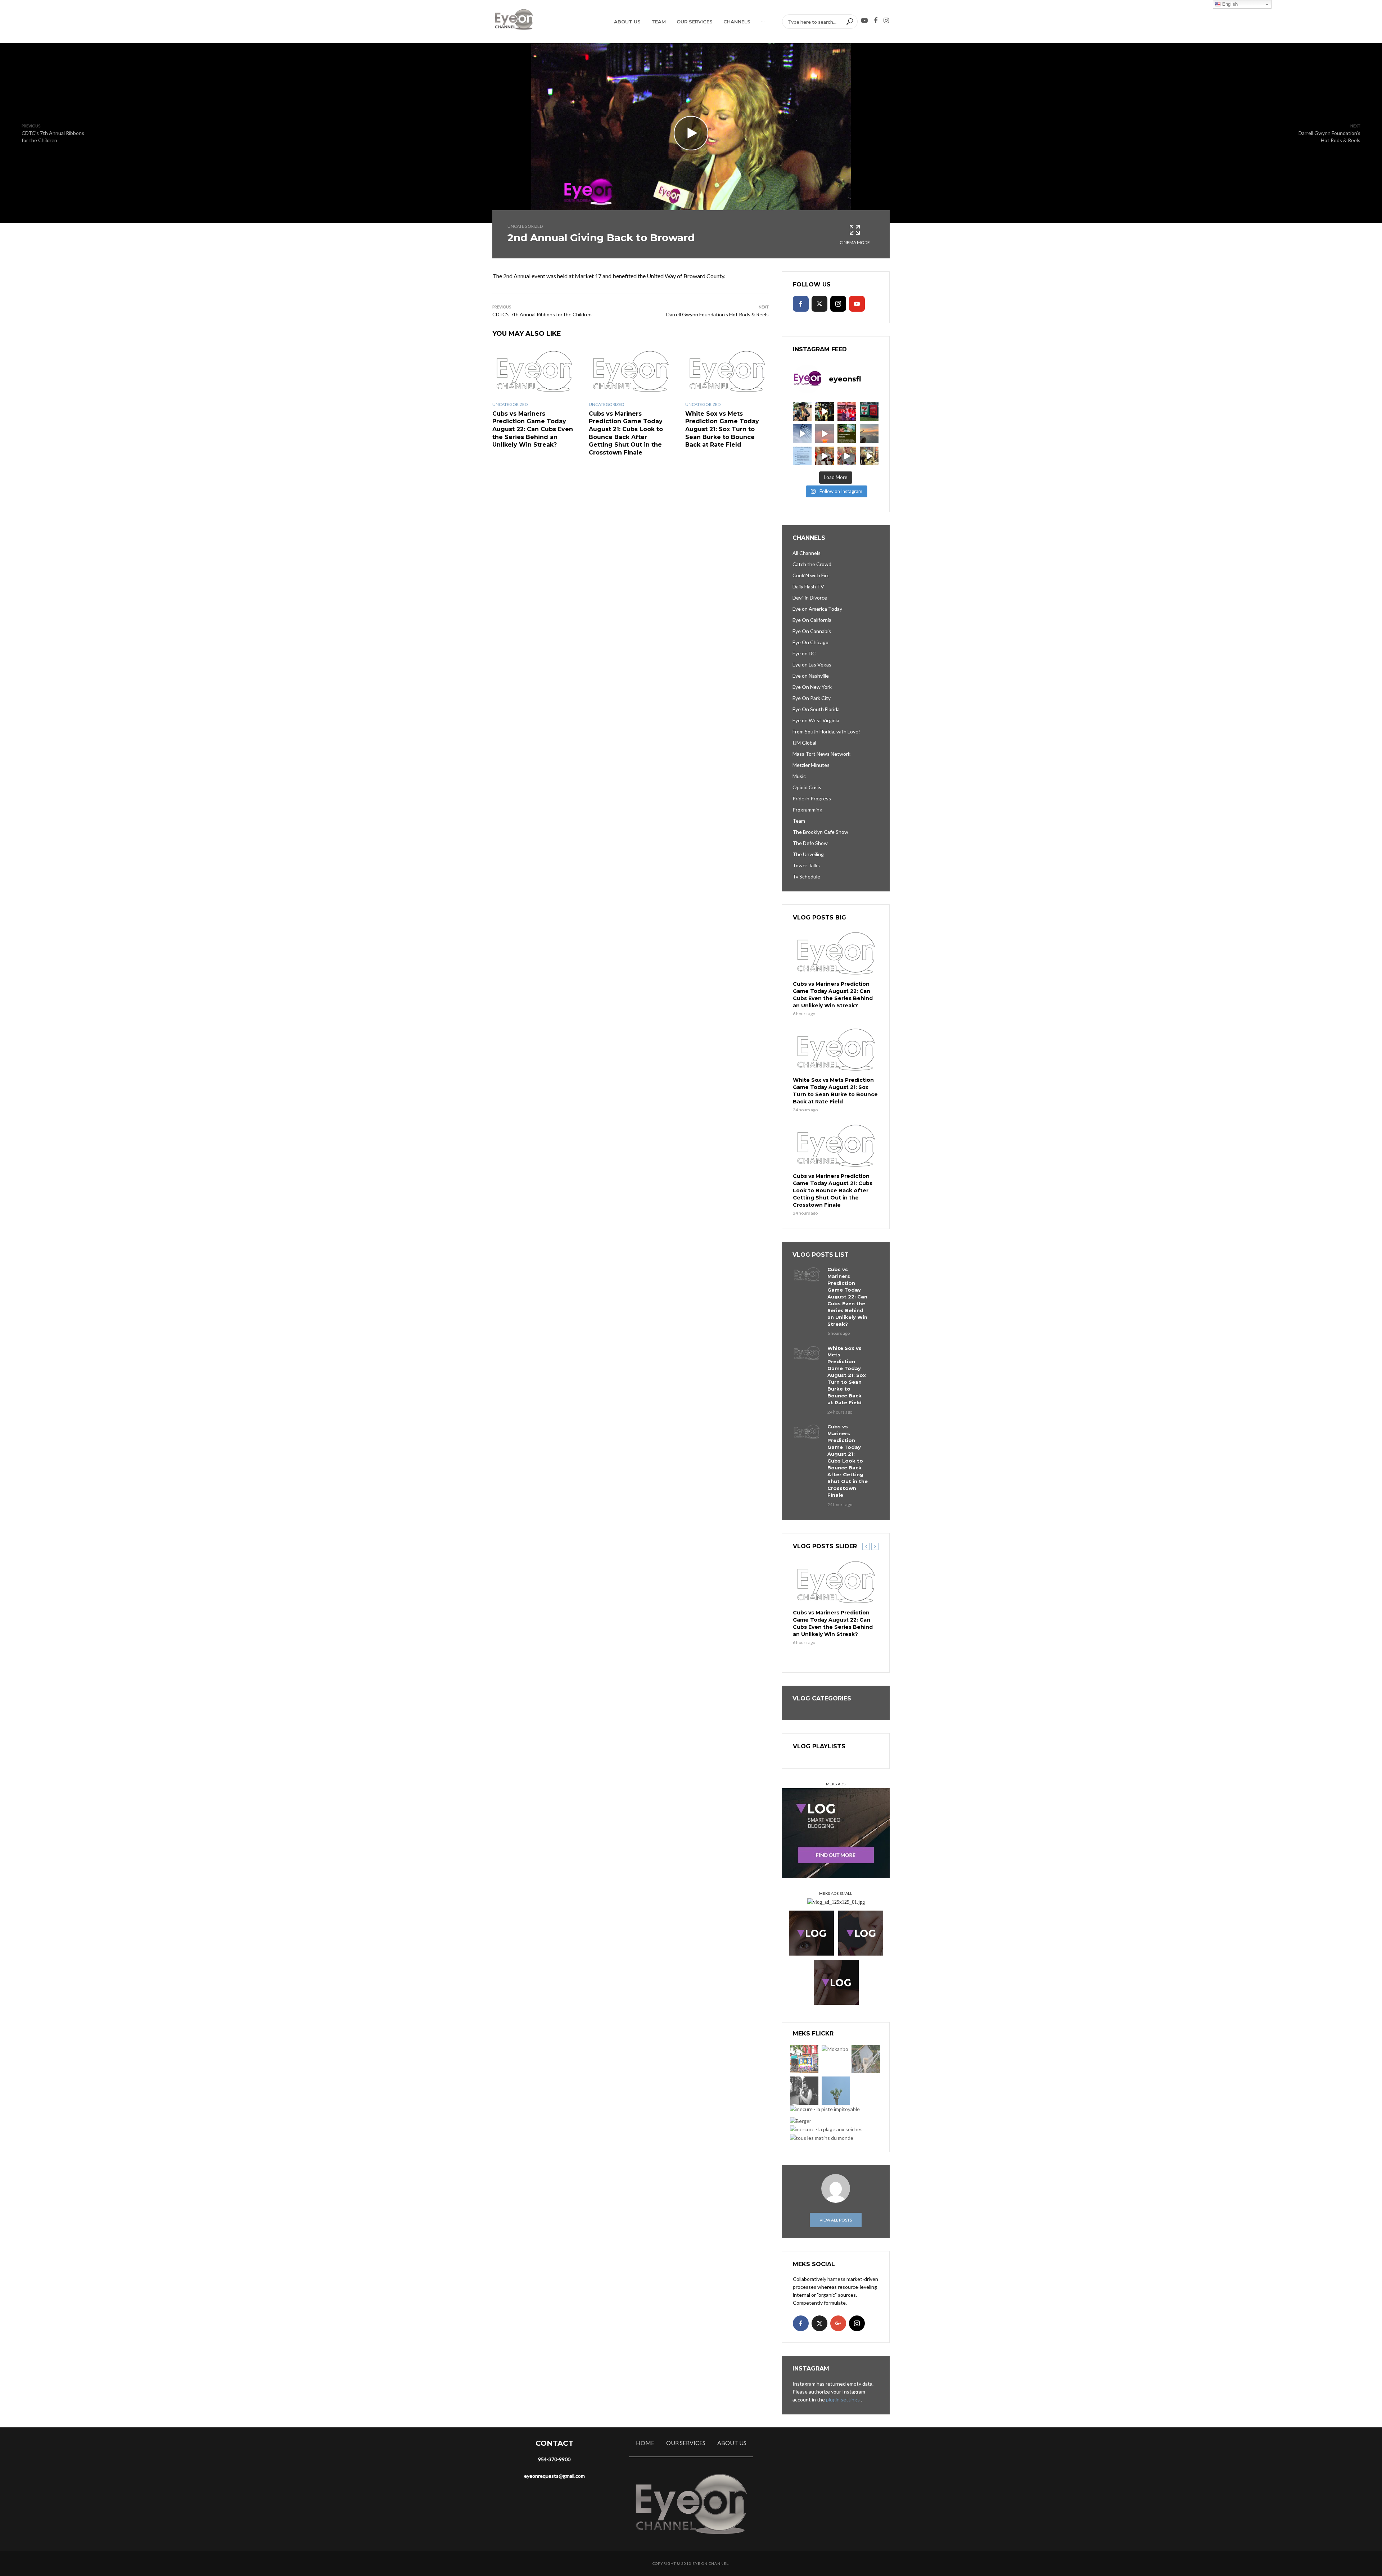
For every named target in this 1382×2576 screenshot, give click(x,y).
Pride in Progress (812, 798)
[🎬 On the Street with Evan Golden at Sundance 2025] (869, 456)
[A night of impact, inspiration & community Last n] (802, 411)
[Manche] (866, 2059)
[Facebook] (801, 304)
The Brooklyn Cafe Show (820, 832)
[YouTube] (857, 304)
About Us (627, 22)
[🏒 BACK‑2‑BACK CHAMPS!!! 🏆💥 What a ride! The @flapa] (847, 411)
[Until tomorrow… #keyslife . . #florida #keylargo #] (825, 434)
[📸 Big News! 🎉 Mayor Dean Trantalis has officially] (802, 456)
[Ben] (804, 2091)
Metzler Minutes (811, 765)
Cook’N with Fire (811, 575)
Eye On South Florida (816, 709)
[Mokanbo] (835, 2049)
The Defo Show (810, 843)
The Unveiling (808, 854)
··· (763, 22)
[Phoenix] (836, 2091)
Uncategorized (525, 226)
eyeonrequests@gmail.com (554, 2476)
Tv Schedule (806, 876)
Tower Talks (806, 865)
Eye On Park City (812, 698)
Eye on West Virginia (816, 720)
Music (799, 776)
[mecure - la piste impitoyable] (825, 2109)
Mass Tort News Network (821, 754)
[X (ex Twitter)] (819, 304)
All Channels (807, 553)
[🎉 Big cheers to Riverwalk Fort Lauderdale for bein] (847, 434)
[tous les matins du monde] (822, 2137)
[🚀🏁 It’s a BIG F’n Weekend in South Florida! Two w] (802, 434)
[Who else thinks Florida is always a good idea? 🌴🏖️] (869, 434)
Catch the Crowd (812, 564)
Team (659, 22)
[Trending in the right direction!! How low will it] (869, 411)
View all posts (836, 2220)
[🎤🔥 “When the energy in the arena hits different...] (847, 456)
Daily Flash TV (808, 586)
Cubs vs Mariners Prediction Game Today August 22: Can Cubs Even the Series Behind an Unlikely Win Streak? (533, 429)
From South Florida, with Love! (826, 731)
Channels (737, 22)
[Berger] (801, 2121)
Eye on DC (804, 653)
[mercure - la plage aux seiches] (826, 2129)
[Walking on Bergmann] (804, 2059)
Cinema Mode (855, 242)
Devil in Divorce (810, 598)
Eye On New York (812, 687)
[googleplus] (838, 2323)
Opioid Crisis (807, 787)
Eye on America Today (817, 609)
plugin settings (843, 2399)
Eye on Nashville (811, 676)
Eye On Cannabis (812, 631)
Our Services (695, 22)
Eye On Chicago (810, 642)
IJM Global (804, 743)
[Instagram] (838, 304)
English (1229, 4)
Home (645, 2443)
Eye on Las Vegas (812, 665)
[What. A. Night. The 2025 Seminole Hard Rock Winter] (825, 411)
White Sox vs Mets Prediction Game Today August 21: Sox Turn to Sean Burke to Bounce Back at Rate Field (722, 429)
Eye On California (812, 620)
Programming (807, 810)
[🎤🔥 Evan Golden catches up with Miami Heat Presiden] (825, 456)
